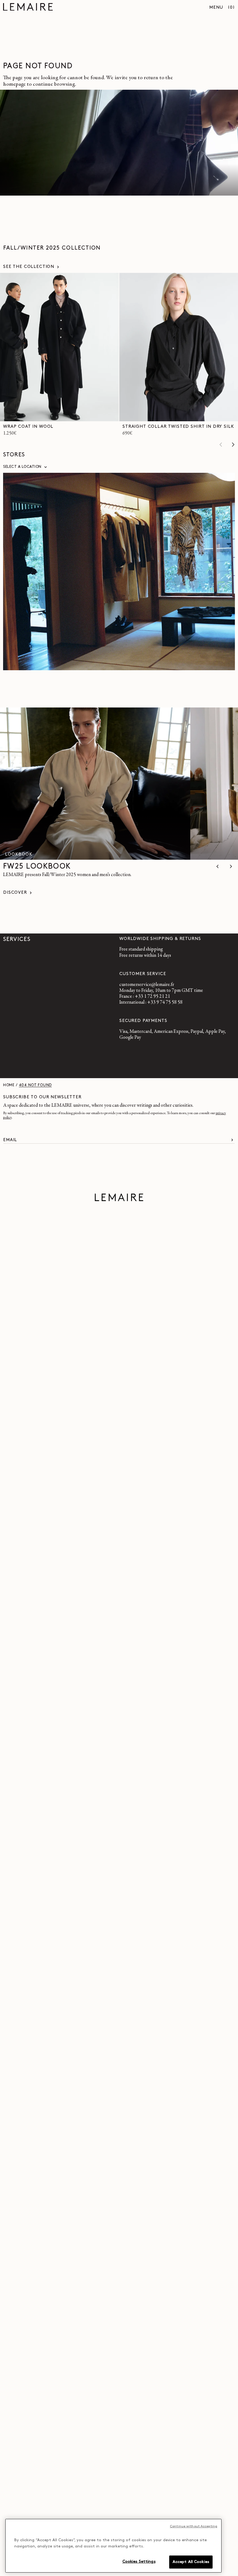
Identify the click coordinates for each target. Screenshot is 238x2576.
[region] (113, 2546)
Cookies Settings (139, 2562)
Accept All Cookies (191, 2562)
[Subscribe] (232, 1140)
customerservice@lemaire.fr (147, 985)
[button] (231, 8)
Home (9, 1085)
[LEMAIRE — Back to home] (28, 8)
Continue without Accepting (194, 2526)
